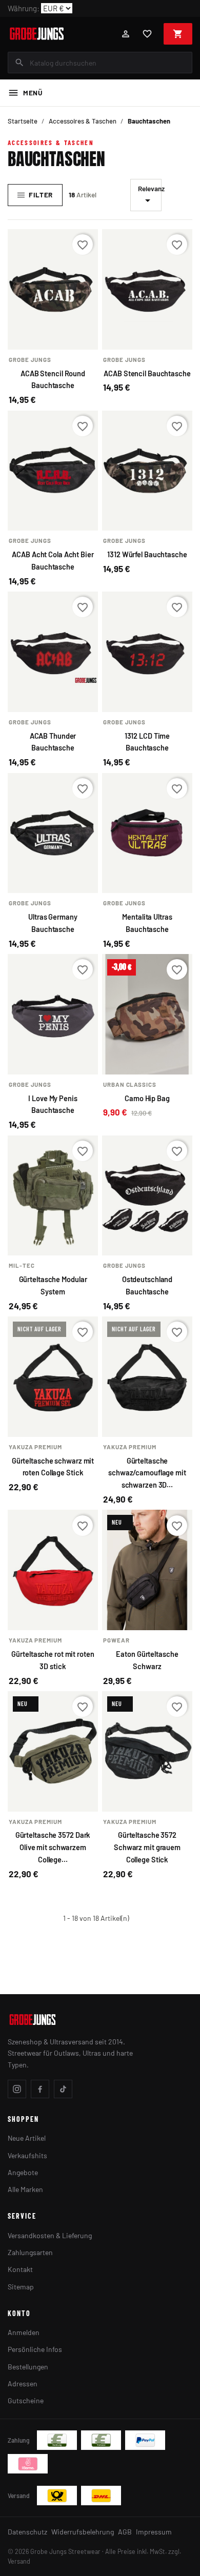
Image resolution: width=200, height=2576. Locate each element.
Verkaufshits (27, 2155)
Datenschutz (27, 2532)
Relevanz (150, 195)
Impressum (154, 2532)
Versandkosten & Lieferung (50, 2235)
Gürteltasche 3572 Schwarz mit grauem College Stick (147, 1847)
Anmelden (24, 2332)
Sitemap (21, 2287)
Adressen (23, 2384)
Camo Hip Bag (147, 1098)
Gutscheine (26, 2400)
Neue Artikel (27, 2138)
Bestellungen (28, 2367)
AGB (125, 2532)
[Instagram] (17, 2089)
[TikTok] (63, 2089)
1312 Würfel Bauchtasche (147, 554)
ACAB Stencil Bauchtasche (147, 373)
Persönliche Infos (35, 2349)
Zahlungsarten (30, 2252)
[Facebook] (40, 2089)
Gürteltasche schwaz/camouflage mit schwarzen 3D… (147, 1473)
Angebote (23, 2172)
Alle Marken (25, 2189)
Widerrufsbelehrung (83, 2532)
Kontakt (20, 2269)
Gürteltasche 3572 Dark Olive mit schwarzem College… (53, 1847)
